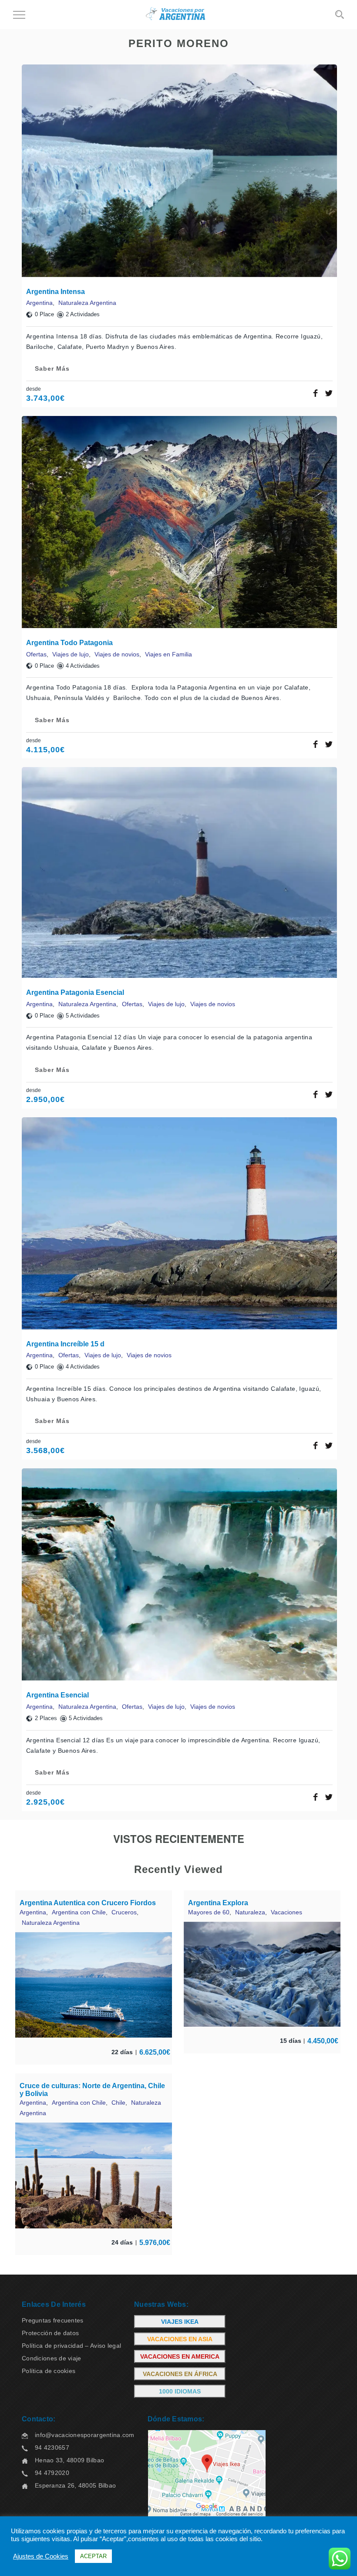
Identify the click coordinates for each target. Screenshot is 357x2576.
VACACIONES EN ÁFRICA (180, 2374)
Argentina (39, 303)
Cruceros (124, 1912)
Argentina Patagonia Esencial (75, 992)
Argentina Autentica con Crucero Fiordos (88, 1903)
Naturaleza (250, 1912)
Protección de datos (50, 2333)
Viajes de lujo (71, 654)
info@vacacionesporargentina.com (85, 2435)
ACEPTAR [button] (93, 2556)
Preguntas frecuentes (53, 2320)
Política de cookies (49, 2371)
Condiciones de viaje (52, 2358)
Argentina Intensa (56, 292)
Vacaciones (286, 1912)
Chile (118, 2103)
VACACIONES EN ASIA (180, 2339)
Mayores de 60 (209, 1912)
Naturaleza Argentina (87, 303)
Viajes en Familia (168, 654)
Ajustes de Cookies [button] (41, 2556)
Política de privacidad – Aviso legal (71, 2346)
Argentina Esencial (57, 1695)
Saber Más (52, 368)
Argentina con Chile (79, 1912)
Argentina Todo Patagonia (69, 643)
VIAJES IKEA (180, 2322)
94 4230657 (52, 2448)
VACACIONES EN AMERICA (180, 2356)
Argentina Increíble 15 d (65, 1344)
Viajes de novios (117, 654)
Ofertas (36, 654)
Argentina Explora (218, 1903)
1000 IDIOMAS (180, 2391)
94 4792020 (52, 2473)
